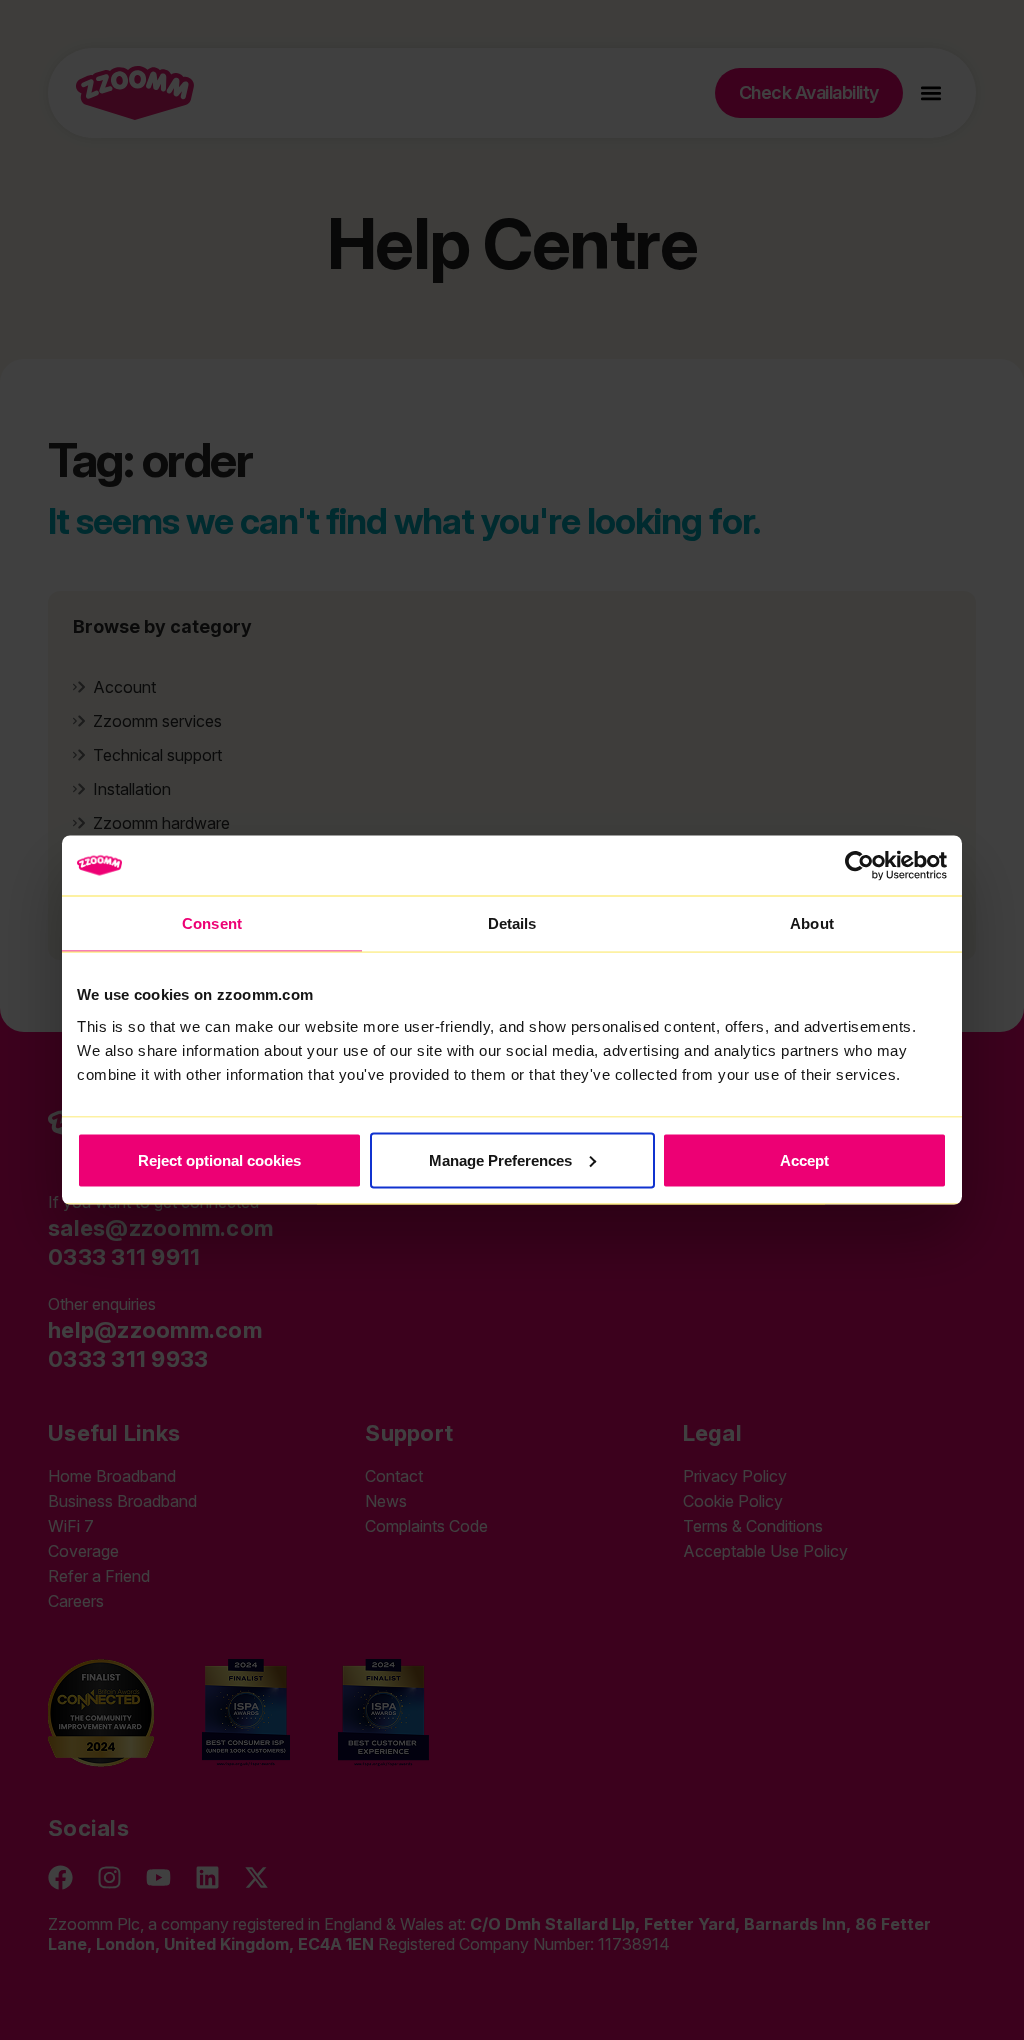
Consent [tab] (212, 923)
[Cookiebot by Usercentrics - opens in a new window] (859, 866)
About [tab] (812, 923)
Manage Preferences (500, 1159)
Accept (804, 1159)
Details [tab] (512, 923)
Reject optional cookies (219, 1159)
